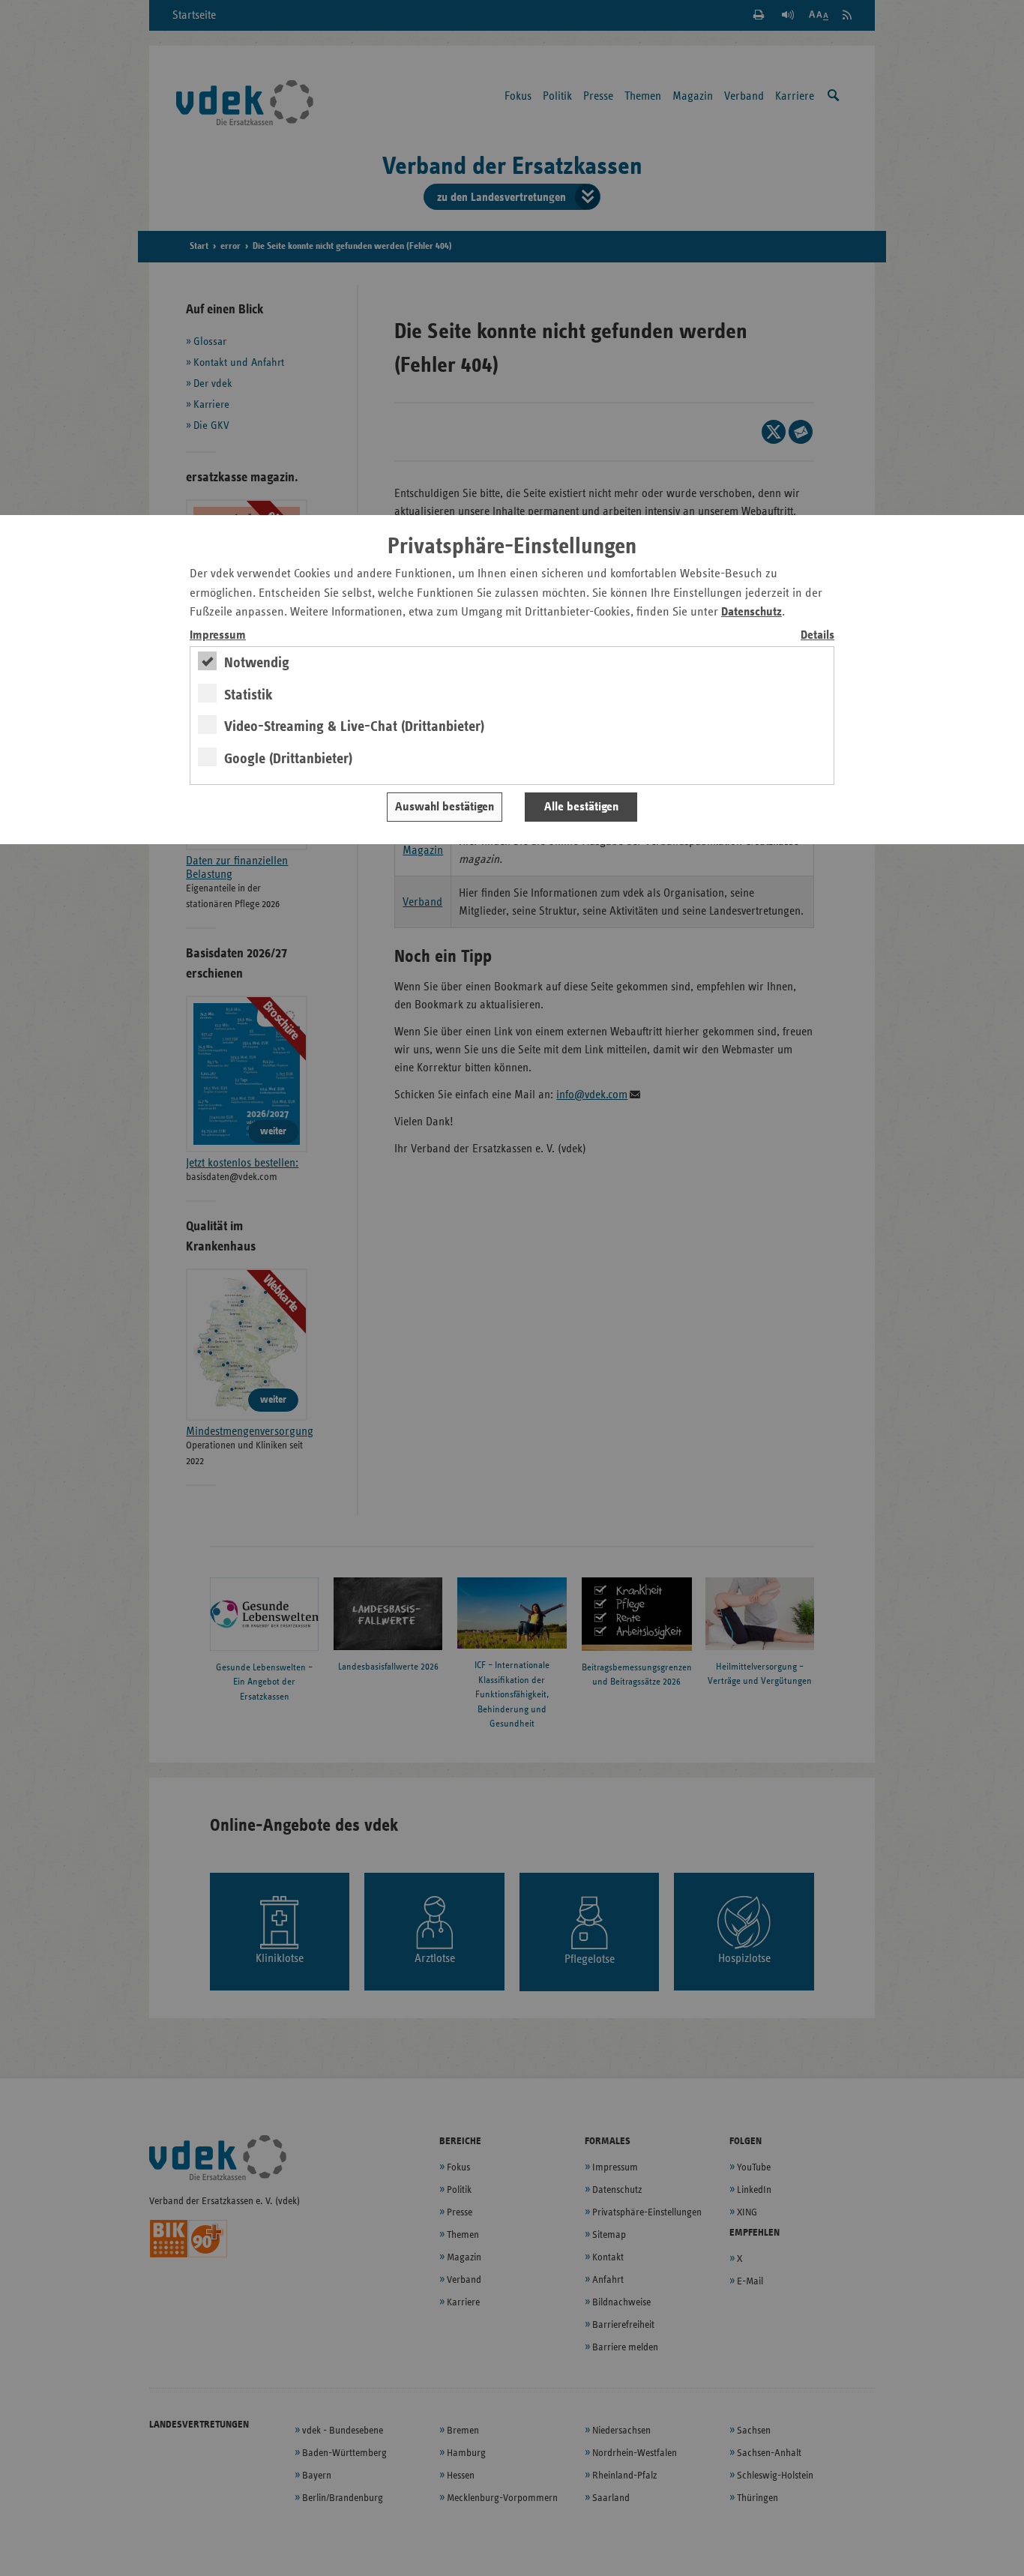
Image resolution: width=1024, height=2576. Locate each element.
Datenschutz (752, 612)
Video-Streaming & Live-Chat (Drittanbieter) (354, 726)
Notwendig (257, 663)
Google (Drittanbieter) (288, 759)
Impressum (218, 635)
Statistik (249, 695)
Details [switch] (817, 635)
